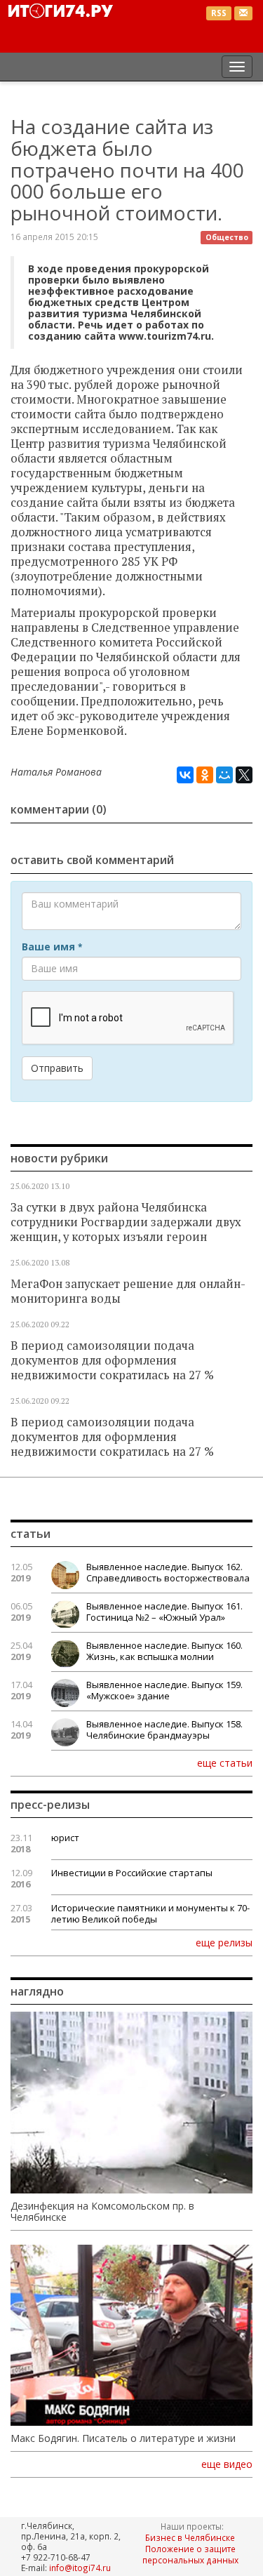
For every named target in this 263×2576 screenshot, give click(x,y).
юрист (65, 1838)
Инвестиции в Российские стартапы (132, 1873)
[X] (244, 775)
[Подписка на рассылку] (243, 14)
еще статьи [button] (225, 1762)
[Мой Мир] (224, 775)
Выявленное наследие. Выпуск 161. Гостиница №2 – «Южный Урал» (164, 1612)
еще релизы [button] (224, 1942)
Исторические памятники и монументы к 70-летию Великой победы (150, 1913)
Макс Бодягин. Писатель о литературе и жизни (123, 2438)
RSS (219, 13)
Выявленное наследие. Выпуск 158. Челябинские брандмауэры (164, 1729)
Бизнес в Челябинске (190, 2537)
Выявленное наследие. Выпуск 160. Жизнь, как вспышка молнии (164, 1651)
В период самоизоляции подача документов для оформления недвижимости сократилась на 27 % (112, 1360)
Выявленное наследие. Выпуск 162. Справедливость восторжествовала (168, 1572)
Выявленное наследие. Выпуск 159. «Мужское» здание (164, 1690)
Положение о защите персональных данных (190, 2554)
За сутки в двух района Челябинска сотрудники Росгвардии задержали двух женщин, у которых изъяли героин (126, 1222)
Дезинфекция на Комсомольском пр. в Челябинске (102, 2212)
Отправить (57, 1068)
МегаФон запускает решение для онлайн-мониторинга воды (128, 1291)
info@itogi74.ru (80, 2568)
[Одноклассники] (205, 775)
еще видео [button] (227, 2464)
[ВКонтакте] (185, 775)
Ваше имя (52, 947)
